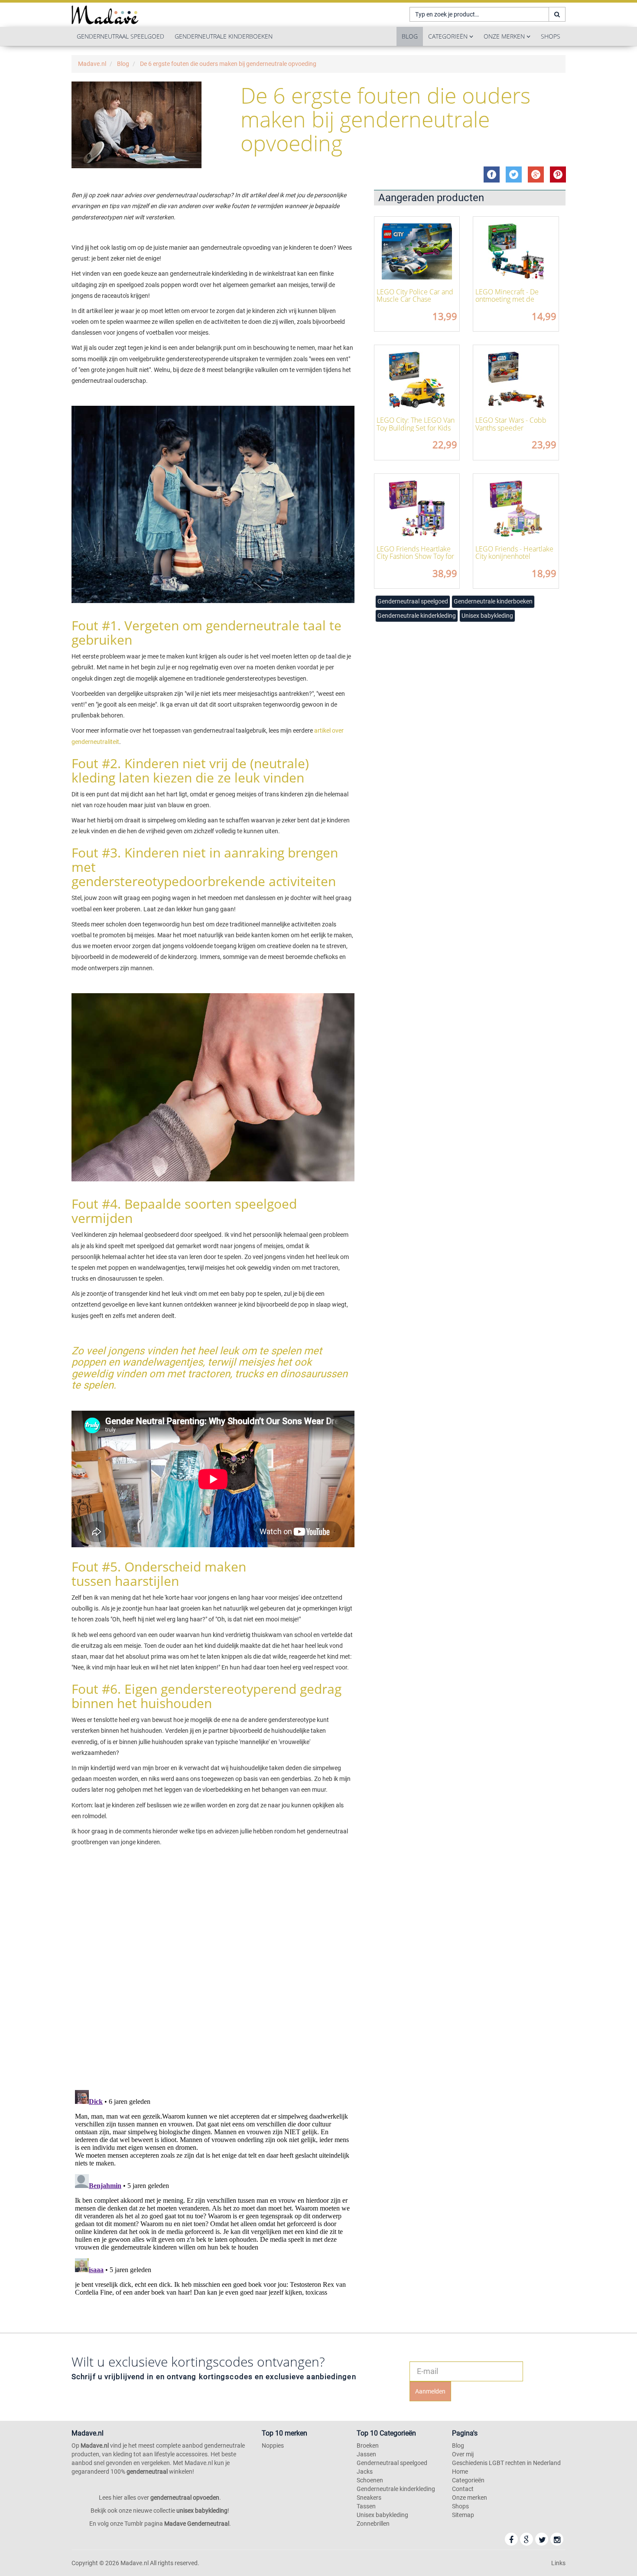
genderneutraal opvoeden (185, 2498)
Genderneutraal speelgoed (120, 36)
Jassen (366, 2454)
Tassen (366, 2506)
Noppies (273, 2446)
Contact (463, 2489)
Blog (410, 36)
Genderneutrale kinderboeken (224, 36)
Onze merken (505, 36)
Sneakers (369, 2498)
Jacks (365, 2472)
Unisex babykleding (487, 616)
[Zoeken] (557, 14)
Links (558, 2563)
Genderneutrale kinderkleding (417, 616)
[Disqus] (213, 1969)
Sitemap (463, 2515)
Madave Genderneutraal (197, 2524)
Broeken (368, 2446)
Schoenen (370, 2480)
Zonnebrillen (373, 2524)
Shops (551, 36)
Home (460, 2472)
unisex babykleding (202, 2511)
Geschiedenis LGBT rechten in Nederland (506, 2463)
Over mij (463, 2454)
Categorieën (449, 36)
